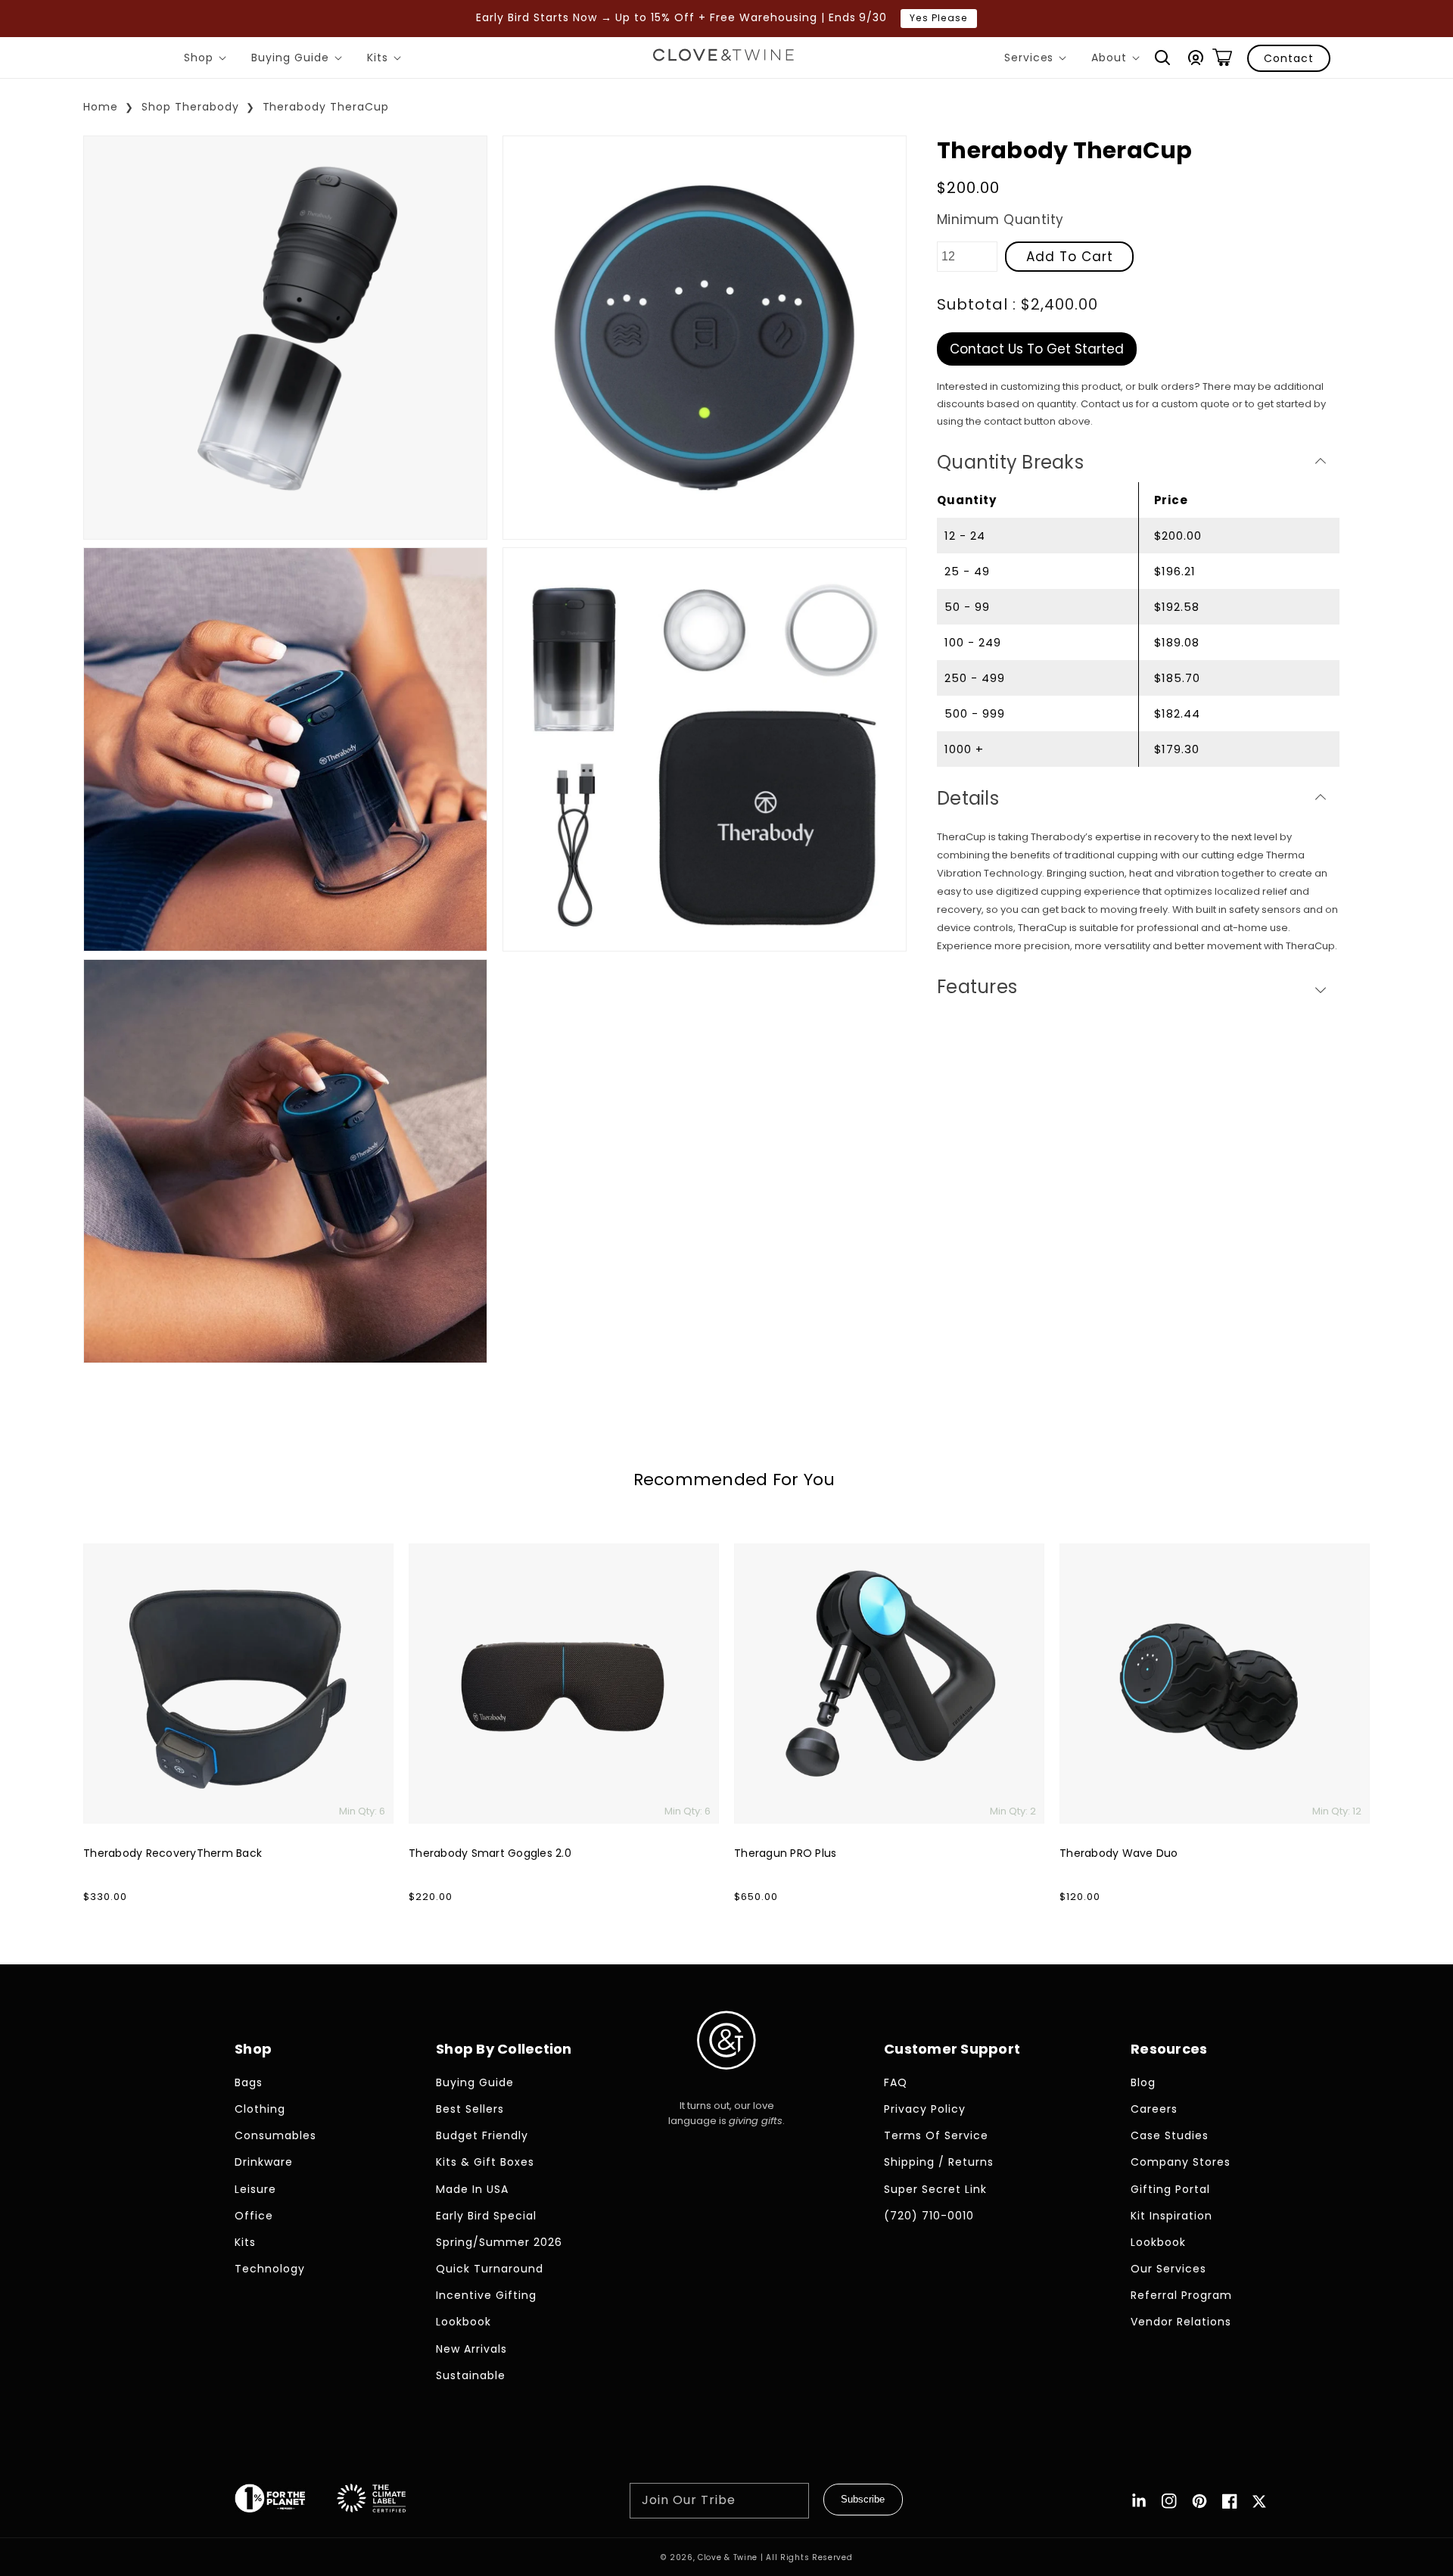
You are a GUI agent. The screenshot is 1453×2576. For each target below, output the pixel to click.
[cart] (1222, 58)
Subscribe (863, 2499)
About (1118, 60)
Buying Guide (299, 60)
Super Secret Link (935, 2189)
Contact (1289, 58)
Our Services (1168, 2269)
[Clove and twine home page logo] (726, 2082)
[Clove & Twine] (723, 58)
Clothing (260, 2109)
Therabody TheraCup (326, 107)
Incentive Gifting (486, 2295)
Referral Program (1181, 2295)
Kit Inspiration (1171, 2216)
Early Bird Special (486, 2216)
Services (1038, 60)
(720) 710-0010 (929, 2216)
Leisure (255, 2189)
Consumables (275, 2135)
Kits (387, 60)
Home (101, 107)
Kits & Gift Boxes (485, 2162)
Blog (1143, 2082)
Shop (208, 60)
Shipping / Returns (939, 2162)
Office (254, 2216)
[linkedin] (1139, 2501)
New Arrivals (471, 2349)
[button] (1162, 58)
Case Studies (1170, 2135)
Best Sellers (470, 2109)
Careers (1154, 2109)
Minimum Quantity (1000, 220)
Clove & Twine (728, 2557)
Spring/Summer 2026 (499, 2242)
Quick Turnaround (490, 2269)
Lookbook (464, 2322)
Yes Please (939, 18)
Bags (249, 2082)
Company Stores (1181, 2162)
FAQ (896, 2082)
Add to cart (1070, 256)
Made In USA (472, 2189)
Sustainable (471, 2375)
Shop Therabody (190, 107)
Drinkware (264, 2162)
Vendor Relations (1181, 2322)
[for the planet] (285, 2501)
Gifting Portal (1170, 2189)
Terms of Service (936, 2135)
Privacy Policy (925, 2109)
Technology (270, 2269)
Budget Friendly (482, 2135)
